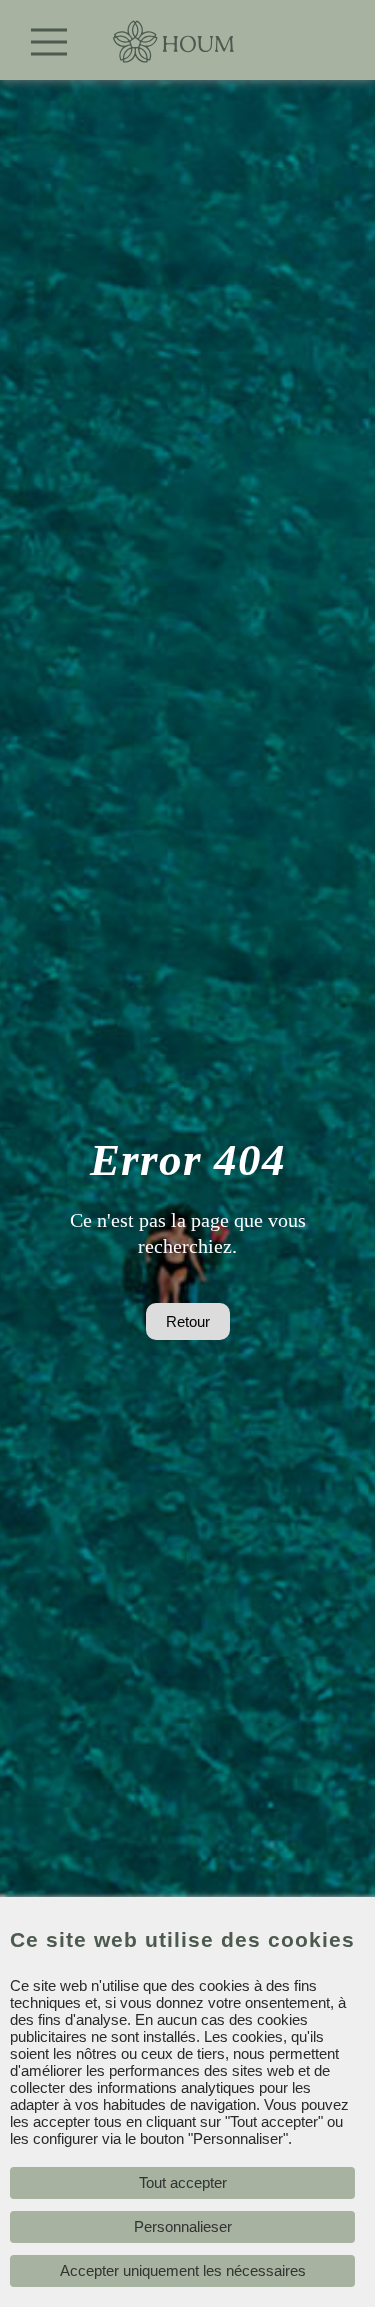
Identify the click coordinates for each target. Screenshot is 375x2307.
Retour (188, 1321)
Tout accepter (183, 2182)
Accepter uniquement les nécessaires (183, 2270)
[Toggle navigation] (49, 42)
